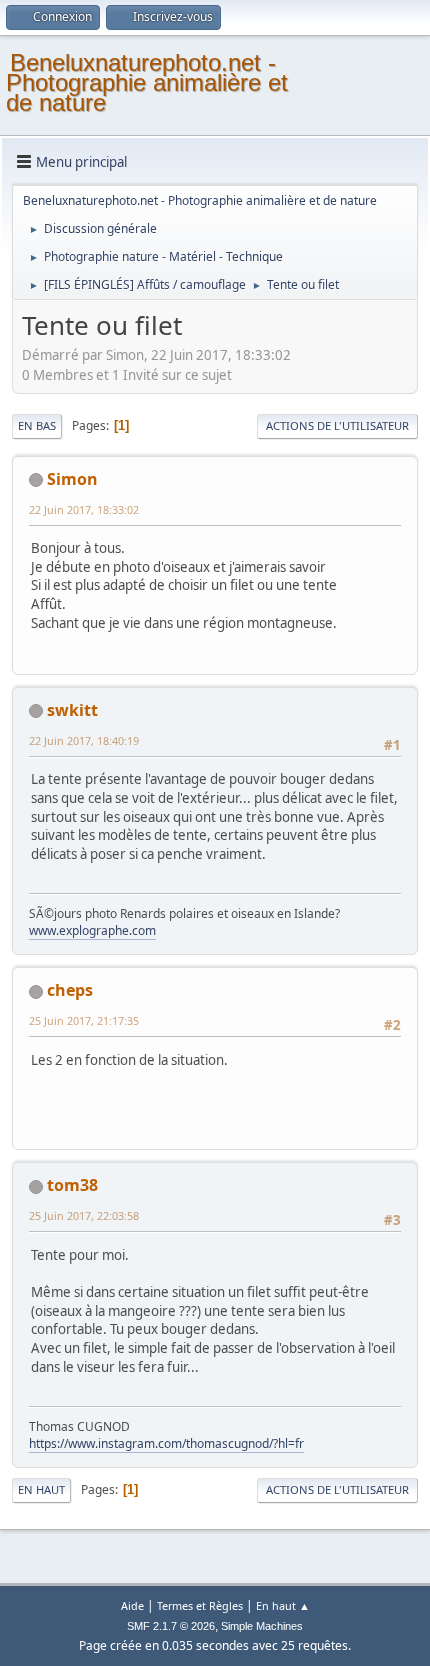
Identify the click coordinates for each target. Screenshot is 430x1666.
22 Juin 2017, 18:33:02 (84, 509)
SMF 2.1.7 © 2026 (171, 1626)
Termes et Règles (200, 1605)
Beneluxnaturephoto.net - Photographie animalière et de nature (147, 82)
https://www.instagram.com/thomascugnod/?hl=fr (166, 1443)
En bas (37, 425)
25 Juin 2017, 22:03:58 (84, 1215)
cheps (70, 990)
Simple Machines (262, 1626)
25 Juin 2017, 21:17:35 (84, 1020)
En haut (41, 1489)
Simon (72, 479)
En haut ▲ (283, 1605)
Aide (132, 1605)
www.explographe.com (92, 930)
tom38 (72, 1185)
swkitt (72, 710)
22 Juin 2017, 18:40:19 (84, 740)
